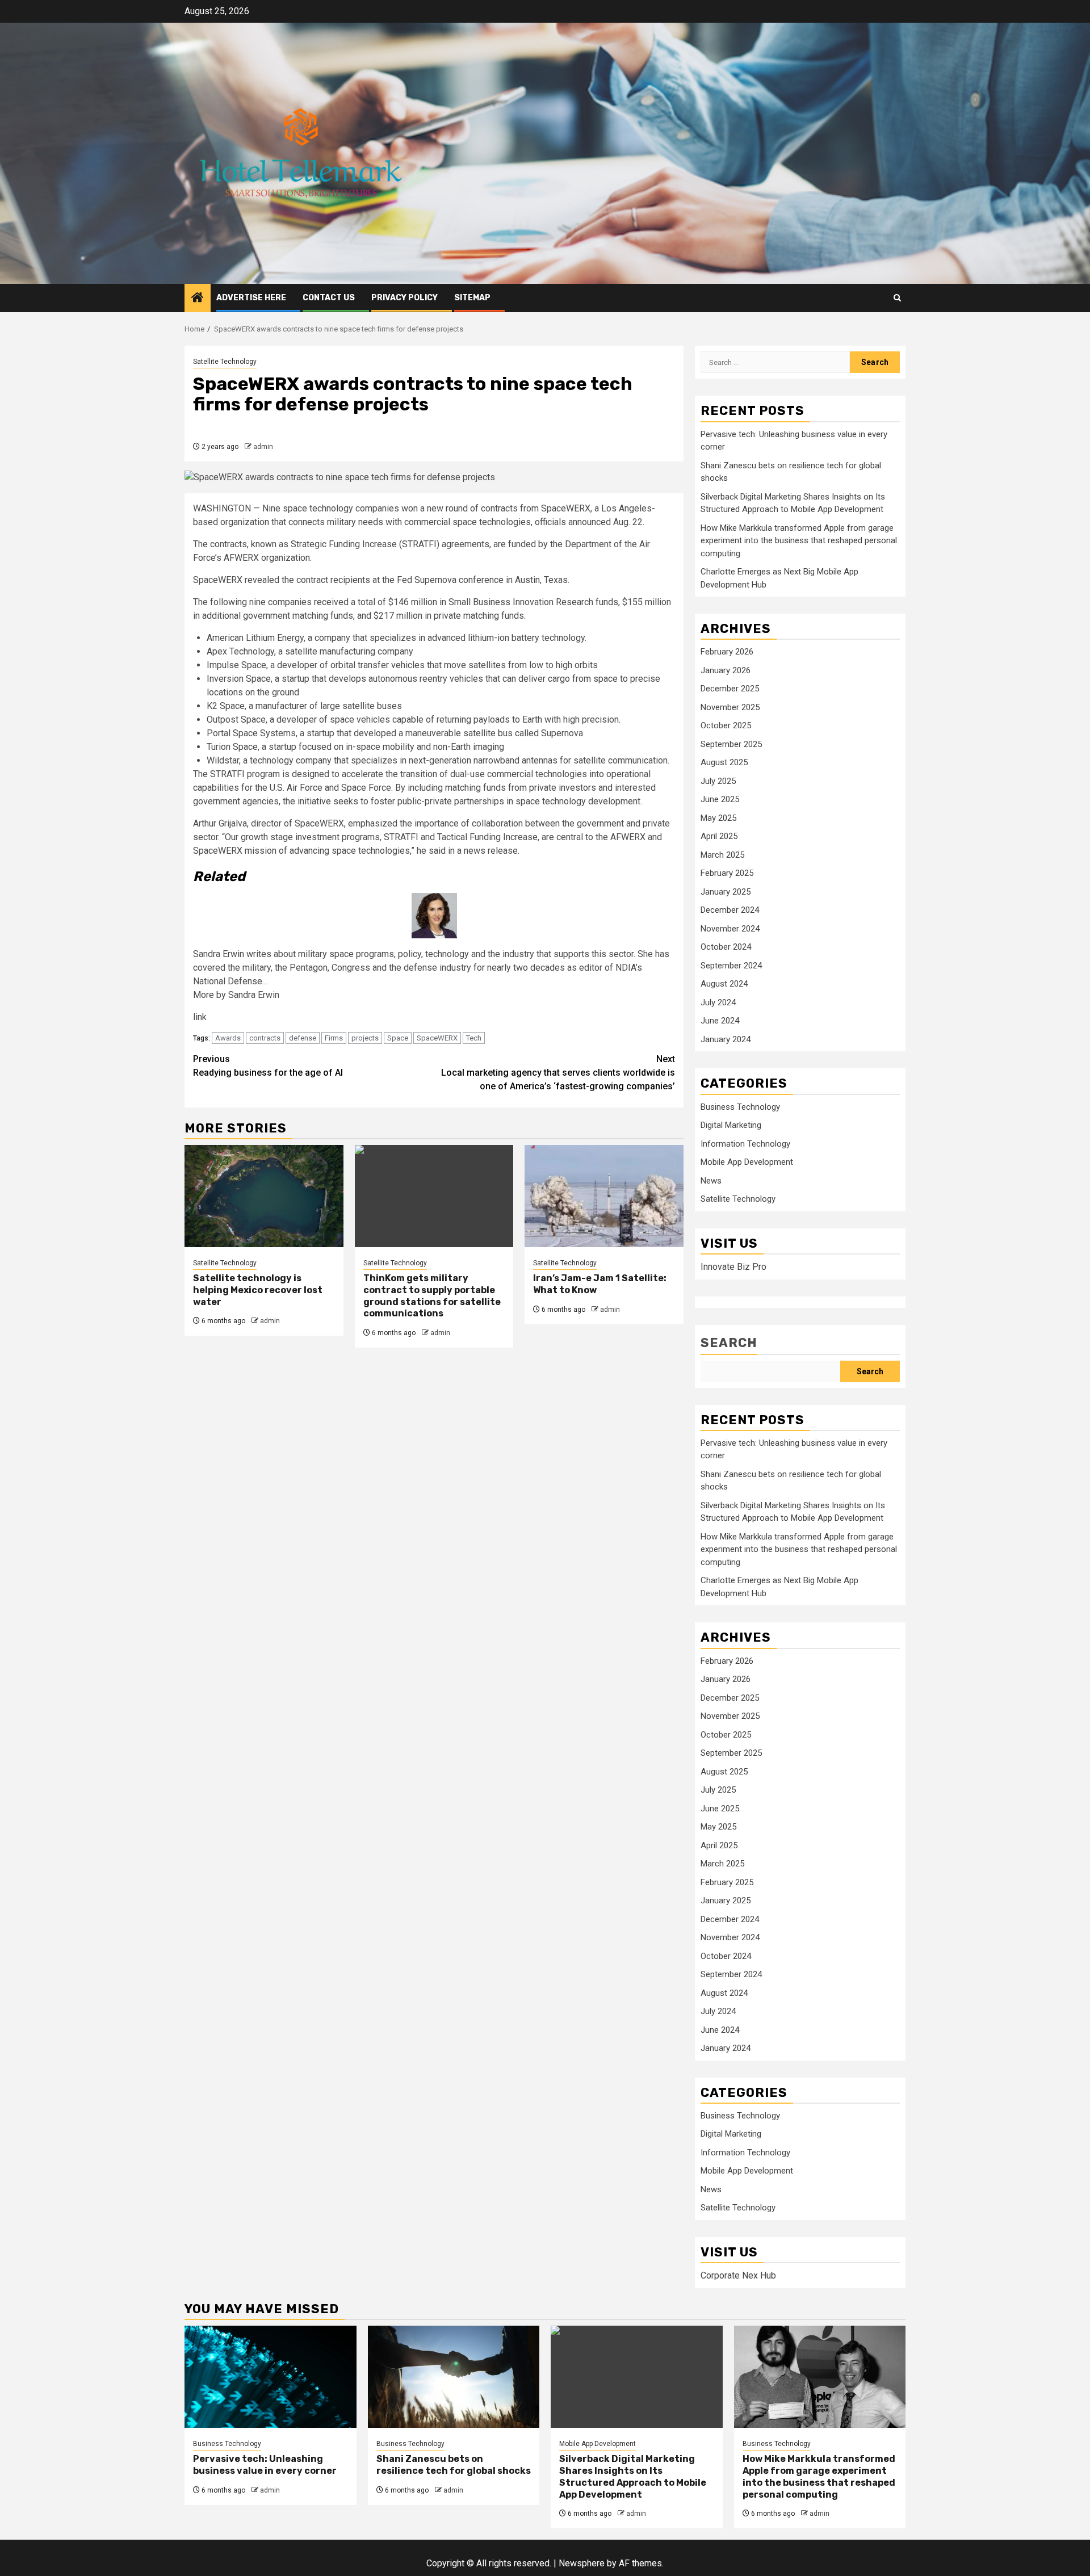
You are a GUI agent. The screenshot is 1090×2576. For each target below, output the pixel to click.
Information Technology (745, 1144)
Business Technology (740, 1107)
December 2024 (730, 910)
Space (398, 1038)
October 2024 (726, 947)
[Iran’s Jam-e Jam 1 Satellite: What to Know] (604, 1196)
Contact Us (329, 298)
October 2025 (726, 725)
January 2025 (726, 892)
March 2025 (722, 855)
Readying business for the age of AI (268, 1066)
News (711, 1181)
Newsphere (582, 2563)
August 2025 (724, 762)
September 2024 (731, 966)
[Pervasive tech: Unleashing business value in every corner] (271, 2377)
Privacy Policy (404, 298)
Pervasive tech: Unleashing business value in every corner (265, 2465)
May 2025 (718, 818)
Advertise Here (251, 298)
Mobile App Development (747, 1162)
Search (729, 1343)
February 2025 (727, 873)
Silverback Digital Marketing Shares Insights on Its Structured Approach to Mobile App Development (633, 2476)
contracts (265, 1038)
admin (263, 447)
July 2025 (718, 781)
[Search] (897, 298)
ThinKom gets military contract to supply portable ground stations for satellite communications (432, 1296)
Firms (334, 1038)
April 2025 (719, 836)
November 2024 (730, 929)
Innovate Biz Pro (733, 1267)
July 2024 (718, 1002)
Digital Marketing (731, 1125)
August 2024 (724, 984)
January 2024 (726, 1039)
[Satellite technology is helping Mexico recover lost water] (264, 1196)
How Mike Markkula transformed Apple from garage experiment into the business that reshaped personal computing (799, 541)
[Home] (198, 299)
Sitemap (472, 298)
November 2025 (730, 707)
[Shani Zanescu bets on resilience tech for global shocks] (454, 2377)
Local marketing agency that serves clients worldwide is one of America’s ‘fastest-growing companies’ (558, 1073)
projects (365, 1038)
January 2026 (726, 670)
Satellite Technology (225, 362)
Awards (228, 1038)
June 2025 (720, 799)
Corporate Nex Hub (738, 2275)
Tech (474, 1038)
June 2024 (720, 1021)
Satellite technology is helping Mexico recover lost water (258, 1290)
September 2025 (731, 744)
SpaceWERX (437, 1038)
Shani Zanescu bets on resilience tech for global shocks (454, 2465)
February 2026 (727, 652)
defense (303, 1038)
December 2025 (730, 689)
